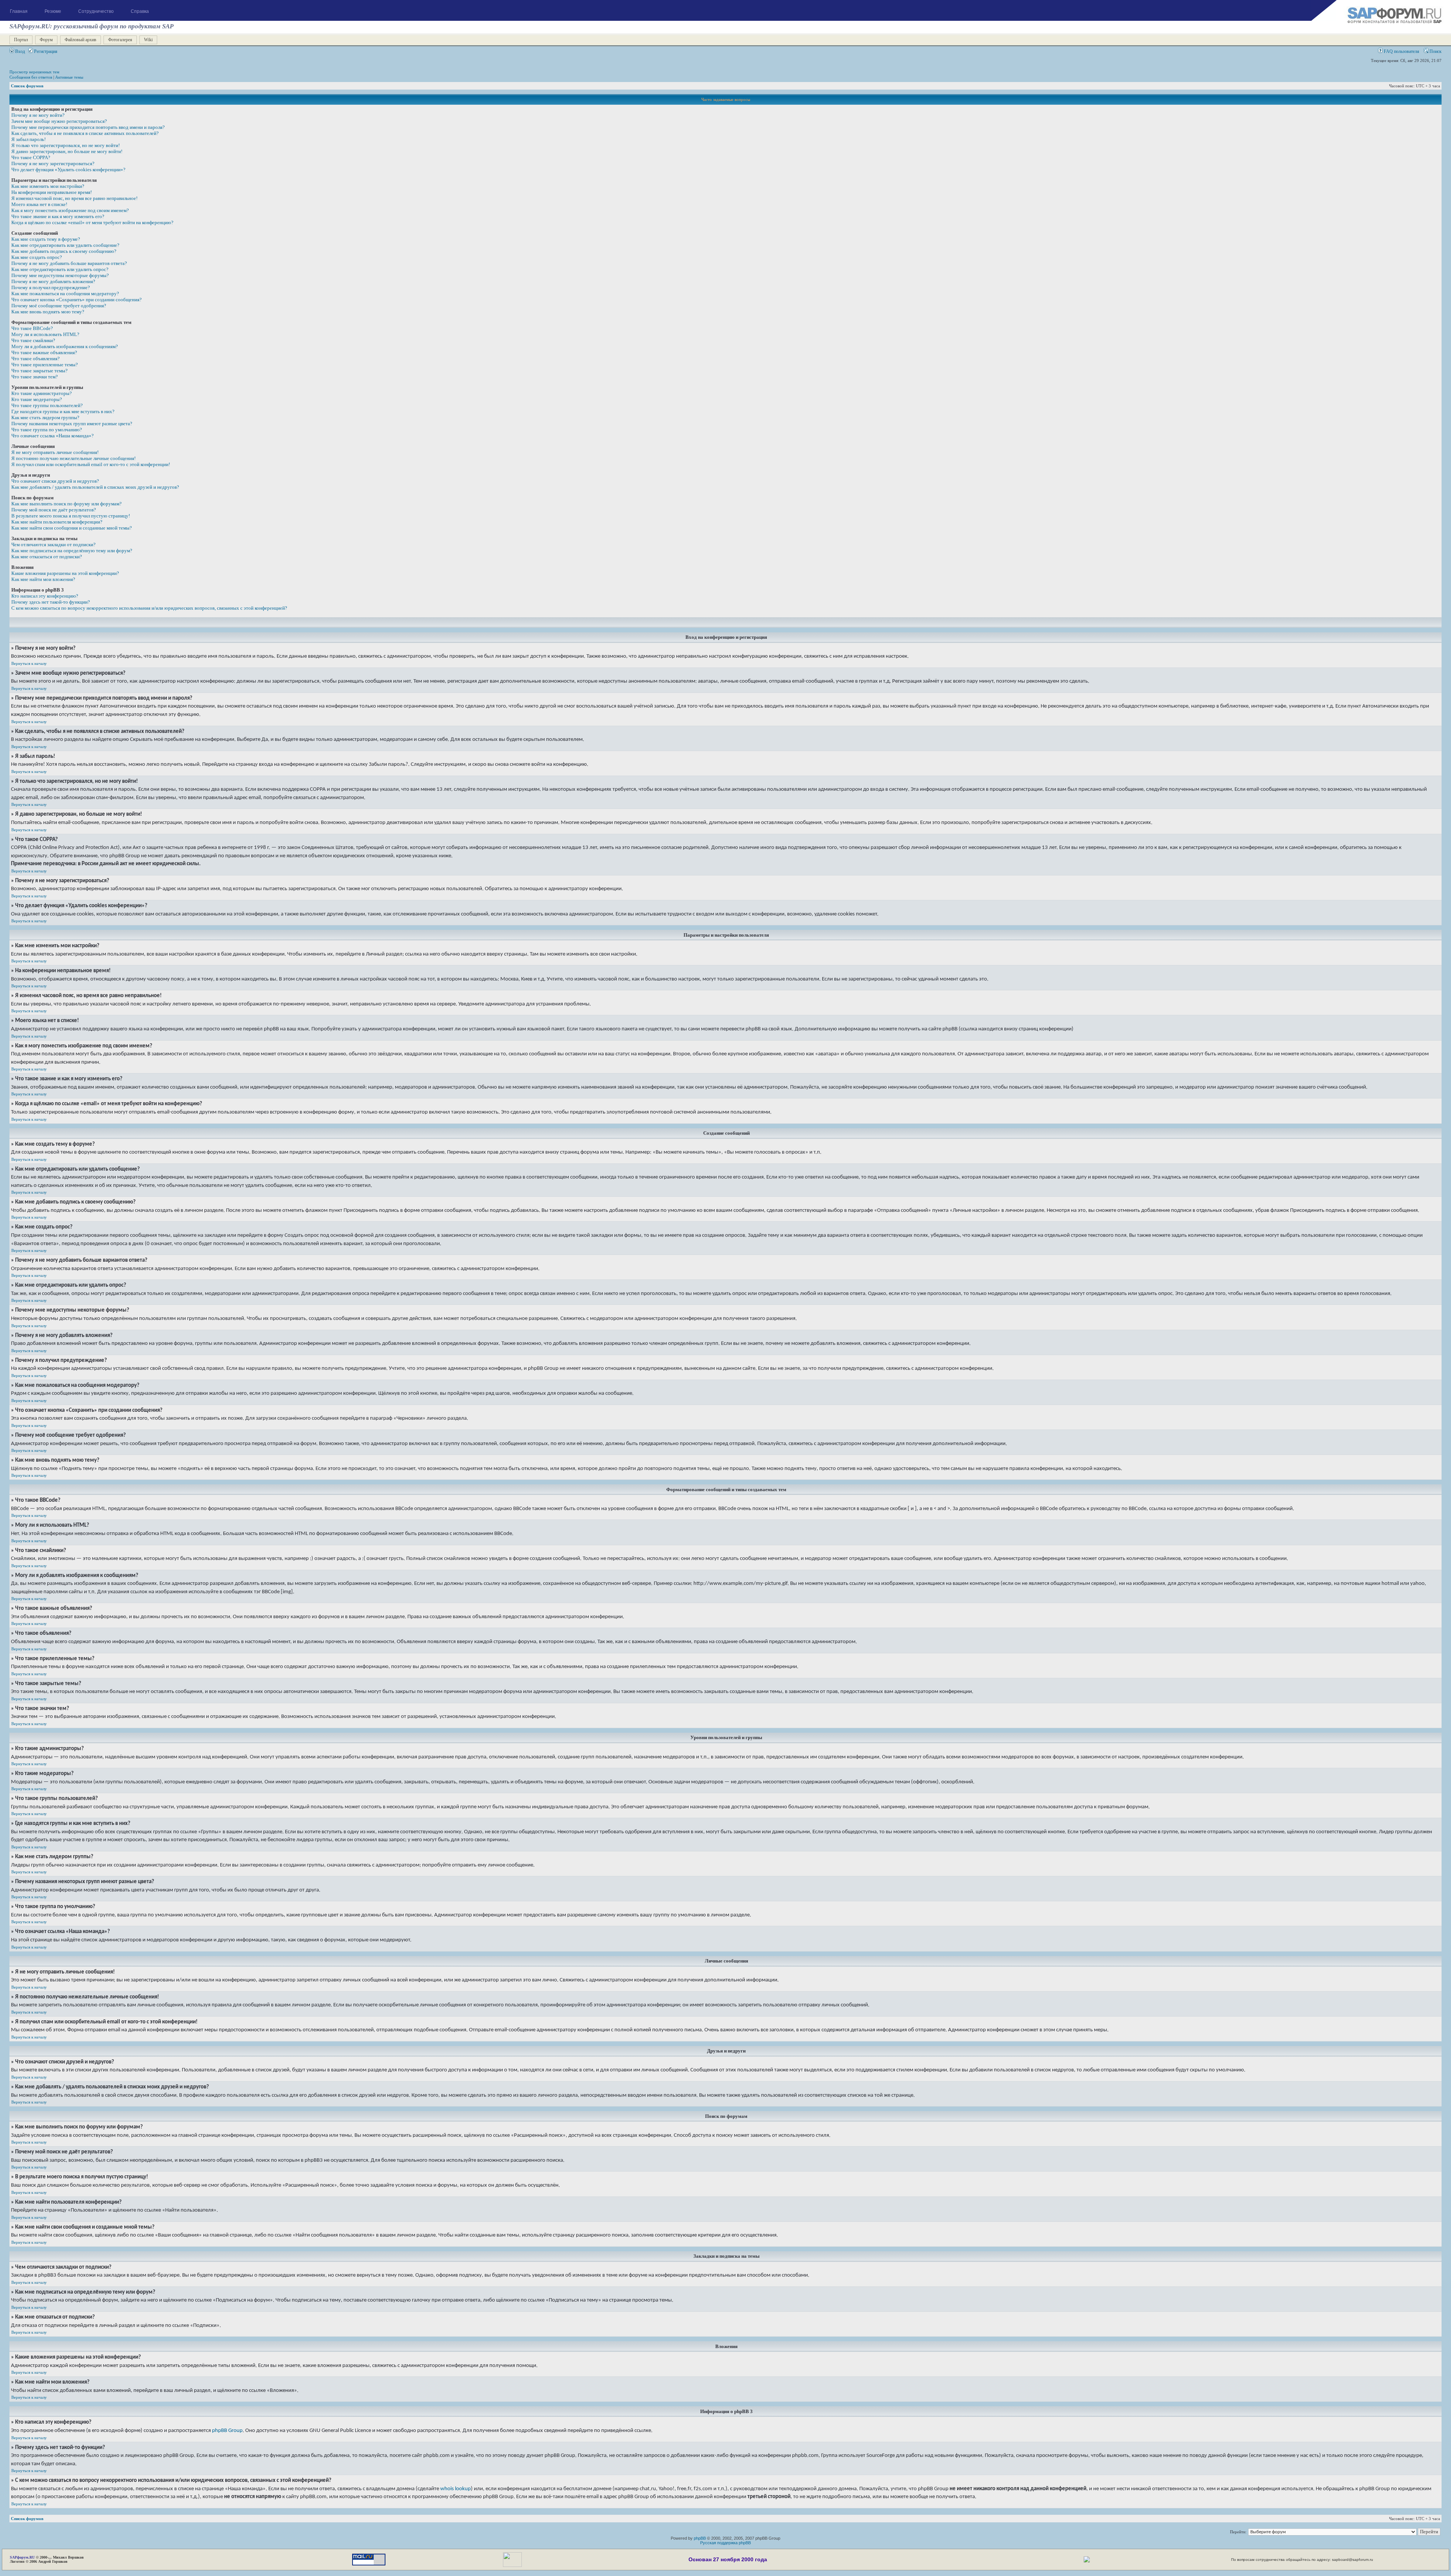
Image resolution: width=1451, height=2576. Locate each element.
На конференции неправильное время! (52, 192)
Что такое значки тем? (35, 377)
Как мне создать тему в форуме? (46, 239)
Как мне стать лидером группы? (45, 417)
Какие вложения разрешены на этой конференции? (65, 573)
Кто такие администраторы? (42, 393)
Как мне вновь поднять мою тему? (48, 312)
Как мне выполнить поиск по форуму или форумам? (67, 504)
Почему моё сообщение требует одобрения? (59, 306)
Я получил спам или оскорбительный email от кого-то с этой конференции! (91, 464)
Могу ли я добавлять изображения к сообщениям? (65, 346)
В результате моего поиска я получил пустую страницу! (71, 516)
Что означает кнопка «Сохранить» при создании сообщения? (77, 300)
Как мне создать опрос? (37, 257)
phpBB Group (227, 2430)
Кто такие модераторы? (37, 399)
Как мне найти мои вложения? (43, 579)
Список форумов (27, 86)
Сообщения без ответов (31, 77)
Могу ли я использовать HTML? (45, 334)
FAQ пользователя (1401, 51)
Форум (46, 40)
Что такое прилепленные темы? (45, 365)
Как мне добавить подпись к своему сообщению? (64, 251)
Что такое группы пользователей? (47, 405)
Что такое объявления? (36, 359)
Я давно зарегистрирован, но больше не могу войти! (67, 151)
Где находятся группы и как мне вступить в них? (63, 411)
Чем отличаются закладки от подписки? (53, 544)
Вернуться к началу (29, 663)
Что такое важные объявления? (44, 352)
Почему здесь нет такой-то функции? (51, 602)
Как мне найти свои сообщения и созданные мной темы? (72, 528)
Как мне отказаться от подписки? (47, 557)
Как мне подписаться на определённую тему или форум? (72, 551)
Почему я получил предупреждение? (51, 287)
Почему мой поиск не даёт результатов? (54, 510)
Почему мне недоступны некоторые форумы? (60, 275)
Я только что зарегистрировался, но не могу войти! (66, 145)
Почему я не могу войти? (38, 115)
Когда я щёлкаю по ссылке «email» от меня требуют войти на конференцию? (92, 222)
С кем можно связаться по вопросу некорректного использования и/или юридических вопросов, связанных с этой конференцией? (149, 608)
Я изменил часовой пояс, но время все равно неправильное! (74, 198)
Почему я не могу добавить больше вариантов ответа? (69, 263)
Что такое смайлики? (33, 340)
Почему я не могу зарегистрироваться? (53, 163)
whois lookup (456, 2489)
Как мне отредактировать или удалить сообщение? (65, 245)
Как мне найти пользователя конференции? (57, 522)
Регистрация (45, 51)
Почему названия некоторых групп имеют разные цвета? (72, 424)
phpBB (700, 2538)
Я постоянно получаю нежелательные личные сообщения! (73, 458)
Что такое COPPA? (31, 157)
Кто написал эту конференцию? (45, 596)
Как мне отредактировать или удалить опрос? (60, 269)
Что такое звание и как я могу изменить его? (58, 216)
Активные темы (69, 77)
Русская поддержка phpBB (725, 2543)
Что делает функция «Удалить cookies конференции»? (68, 170)
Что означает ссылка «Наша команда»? (53, 436)
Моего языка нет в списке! (39, 204)
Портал (21, 40)
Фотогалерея (120, 40)
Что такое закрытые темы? (39, 371)
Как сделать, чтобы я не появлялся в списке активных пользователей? (85, 133)
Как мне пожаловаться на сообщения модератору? (65, 294)
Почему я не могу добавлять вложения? (53, 281)
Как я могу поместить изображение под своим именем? (70, 210)
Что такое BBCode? (32, 328)
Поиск (1435, 51)
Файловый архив (80, 40)
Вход (19, 51)
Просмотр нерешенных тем (34, 72)
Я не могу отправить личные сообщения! (55, 452)
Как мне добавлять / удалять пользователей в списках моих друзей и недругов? (95, 487)
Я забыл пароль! (29, 139)
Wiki (148, 40)
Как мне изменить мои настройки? (48, 186)
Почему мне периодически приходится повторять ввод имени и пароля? (88, 127)
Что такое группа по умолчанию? (47, 430)
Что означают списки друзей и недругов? (55, 481)
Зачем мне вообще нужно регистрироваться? (59, 121)
